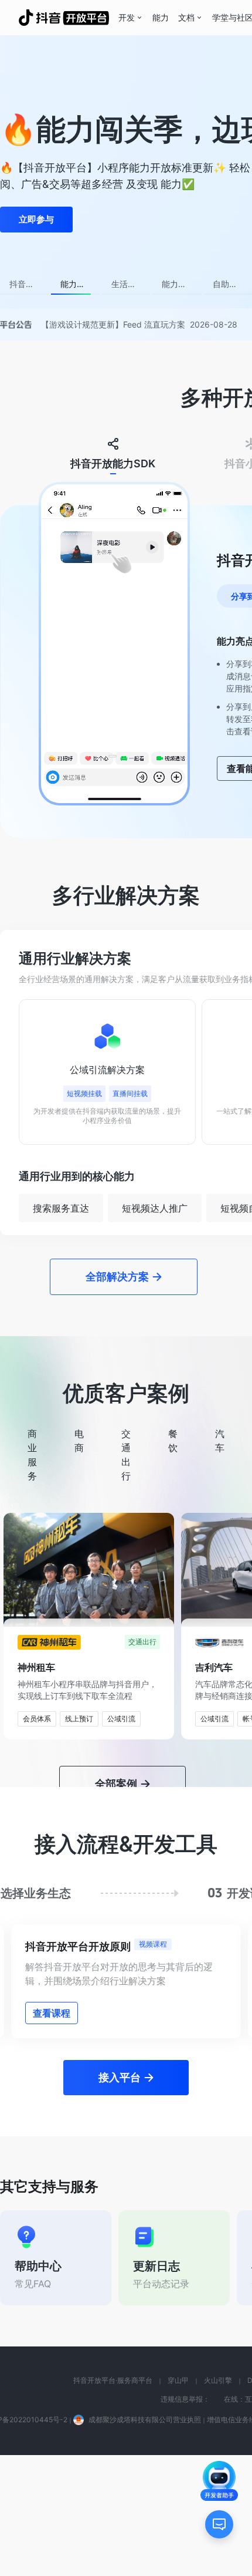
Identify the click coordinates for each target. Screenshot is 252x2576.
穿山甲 (178, 2380)
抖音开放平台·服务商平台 (113, 2380)
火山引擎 (218, 2380)
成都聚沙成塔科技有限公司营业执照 (145, 2420)
